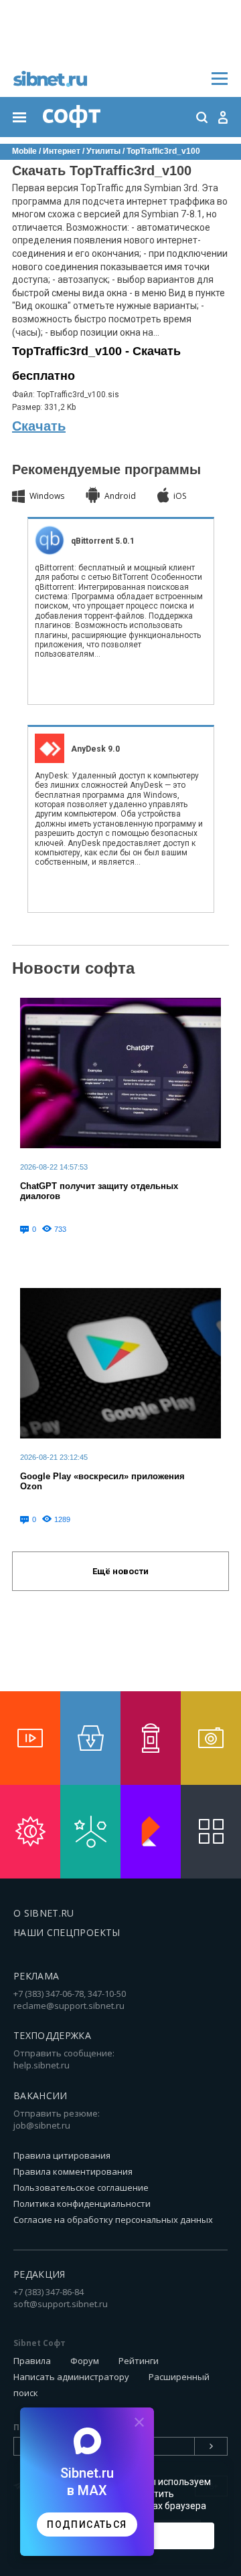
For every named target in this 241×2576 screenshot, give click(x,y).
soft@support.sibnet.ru (61, 2304)
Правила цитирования (62, 2155)
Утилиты (103, 151)
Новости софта (73, 968)
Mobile (24, 151)
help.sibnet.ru (42, 2065)
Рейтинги (139, 2361)
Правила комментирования (73, 2171)
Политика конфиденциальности (82, 2204)
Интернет (62, 151)
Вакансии (41, 2096)
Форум (85, 2361)
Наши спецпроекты (67, 1932)
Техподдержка (52, 2035)
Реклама (36, 1976)
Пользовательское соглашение (81, 2187)
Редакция (39, 2274)
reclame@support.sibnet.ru (69, 2006)
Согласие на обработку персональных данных (113, 2220)
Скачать (39, 426)
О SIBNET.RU (44, 1913)
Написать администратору (71, 2377)
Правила (32, 2361)
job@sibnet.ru (42, 2125)
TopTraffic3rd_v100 (163, 151)
